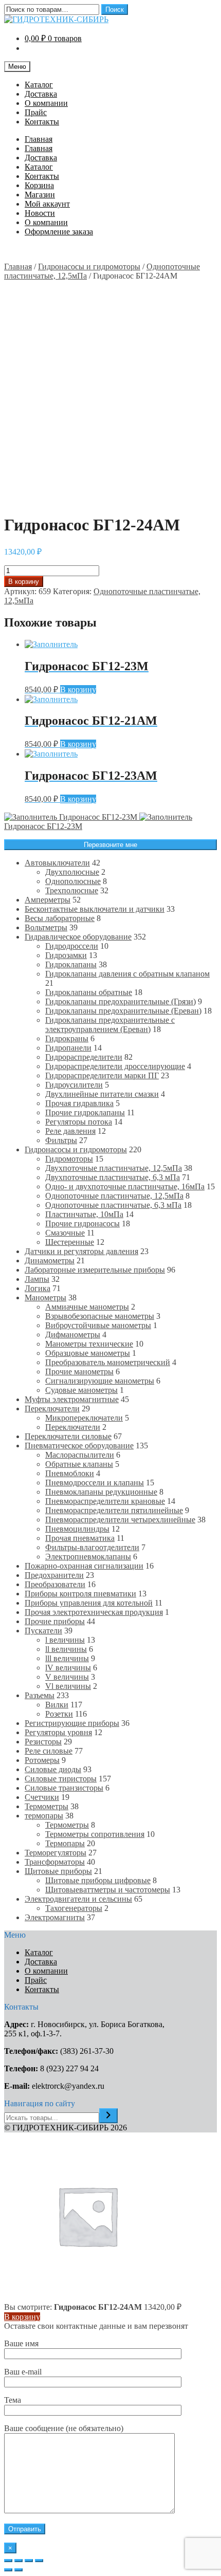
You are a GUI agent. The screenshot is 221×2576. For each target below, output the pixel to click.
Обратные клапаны (79, 1464)
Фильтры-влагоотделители (92, 1547)
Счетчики (42, 1797)
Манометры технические (89, 1344)
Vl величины (68, 1686)
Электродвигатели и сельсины (78, 1899)
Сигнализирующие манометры (100, 1381)
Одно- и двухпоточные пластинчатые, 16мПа (125, 1186)
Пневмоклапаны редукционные (101, 1492)
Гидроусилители (74, 1085)
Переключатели (52, 1409)
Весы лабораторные (60, 918)
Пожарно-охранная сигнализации (84, 1566)
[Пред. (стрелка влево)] (8, 2570)
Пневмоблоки (70, 1473)
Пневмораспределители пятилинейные (114, 1510)
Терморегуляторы (56, 1853)
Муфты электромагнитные (72, 1399)
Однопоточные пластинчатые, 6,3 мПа (113, 1205)
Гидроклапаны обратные (89, 992)
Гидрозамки (66, 955)
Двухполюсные (72, 872)
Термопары (65, 1843)
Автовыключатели (57, 863)
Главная (39, 139)
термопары (44, 1816)
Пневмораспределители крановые (105, 1501)
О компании (46, 103)
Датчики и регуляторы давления (81, 1251)
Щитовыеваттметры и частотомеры (108, 1890)
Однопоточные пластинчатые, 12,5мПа (114, 1196)
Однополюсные (73, 881)
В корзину (24, 582)
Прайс (36, 112)
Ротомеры (42, 1760)
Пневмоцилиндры (77, 1529)
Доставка (41, 94)
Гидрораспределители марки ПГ (102, 1075)
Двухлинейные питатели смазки (102, 1094)
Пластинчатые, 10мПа (84, 1214)
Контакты (42, 122)
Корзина (39, 185)
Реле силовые (49, 1751)
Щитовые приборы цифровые (98, 1880)
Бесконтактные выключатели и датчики (95, 909)
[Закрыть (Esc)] (8, 2561)
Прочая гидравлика (79, 1103)
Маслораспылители (80, 1455)
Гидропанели (68, 1048)
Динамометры (50, 1261)
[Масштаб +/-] (39, 2561)
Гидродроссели (72, 946)
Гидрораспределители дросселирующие (115, 1066)
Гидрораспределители (84, 1057)
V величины (67, 1677)
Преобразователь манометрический (108, 1362)
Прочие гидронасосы (82, 1223)
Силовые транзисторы (64, 1788)
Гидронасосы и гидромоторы (89, 266)
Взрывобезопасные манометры (100, 1316)
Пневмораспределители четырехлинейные (120, 1520)
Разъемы (40, 1695)
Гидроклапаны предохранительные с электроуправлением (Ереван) (110, 1025)
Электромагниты (55, 1917)
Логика (38, 1288)
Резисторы (43, 1742)
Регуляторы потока (79, 1122)
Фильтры (61, 1140)
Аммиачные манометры (87, 1307)
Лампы (37, 1279)
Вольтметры (46, 927)
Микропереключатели (84, 1418)
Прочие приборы (55, 1621)
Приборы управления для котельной (89, 1603)
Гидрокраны (67, 1038)
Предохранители (54, 1575)
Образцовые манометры (88, 1353)
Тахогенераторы (74, 1908)
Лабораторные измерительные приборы (95, 1270)
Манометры (45, 1298)
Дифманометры (73, 1335)
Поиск (115, 10)
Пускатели (43, 1631)
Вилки (57, 1705)
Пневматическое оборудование (79, 1446)
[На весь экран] (29, 2561)
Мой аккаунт (47, 204)
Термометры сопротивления (95, 1834)
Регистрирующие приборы (72, 1723)
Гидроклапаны (71, 964)
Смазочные (65, 1233)
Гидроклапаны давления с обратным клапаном (127, 974)
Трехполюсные (72, 890)
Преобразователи (55, 1584)
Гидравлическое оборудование (78, 937)
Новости (40, 213)
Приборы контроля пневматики (80, 1594)
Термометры (47, 1806)
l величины (65, 1640)
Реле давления (70, 1131)
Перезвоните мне (110, 845)
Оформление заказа (59, 232)
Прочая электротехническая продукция (94, 1612)
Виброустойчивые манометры (98, 1325)
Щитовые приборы (58, 1871)
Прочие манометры (79, 1372)
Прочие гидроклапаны (85, 1112)
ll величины (66, 1649)
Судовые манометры (81, 1390)
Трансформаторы (55, 1862)
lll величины (67, 1658)
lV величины (68, 1668)
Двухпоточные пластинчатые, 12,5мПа (114, 1168)
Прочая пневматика (80, 1538)
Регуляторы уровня (58, 1732)
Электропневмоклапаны (88, 1557)
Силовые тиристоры (61, 1779)
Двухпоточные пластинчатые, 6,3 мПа (113, 1177)
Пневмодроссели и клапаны (95, 1483)
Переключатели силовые (68, 1436)
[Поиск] (108, 2116)
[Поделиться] (19, 2561)
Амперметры (48, 900)
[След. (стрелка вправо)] (19, 2570)
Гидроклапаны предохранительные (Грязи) (121, 1001)
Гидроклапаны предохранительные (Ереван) (123, 1011)
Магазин (40, 195)
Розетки (59, 1714)
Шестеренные (70, 1242)
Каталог (39, 85)
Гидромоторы (69, 1159)
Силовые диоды (53, 1769)
